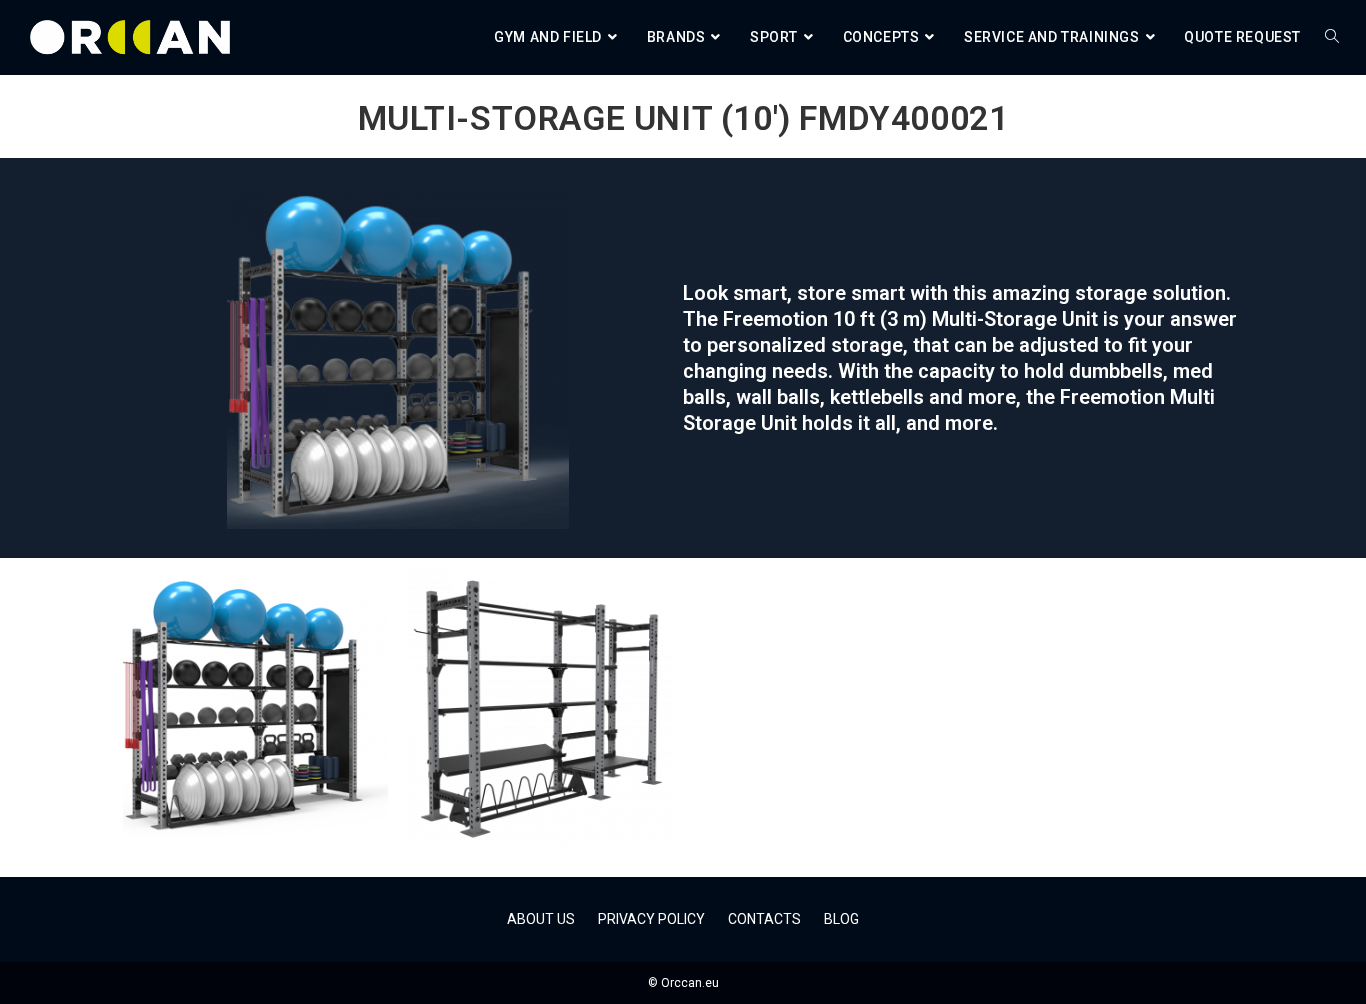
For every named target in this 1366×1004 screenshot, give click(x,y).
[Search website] (1332, 37)
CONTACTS (764, 919)
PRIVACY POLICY (651, 919)
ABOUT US (541, 919)
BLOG (841, 919)
